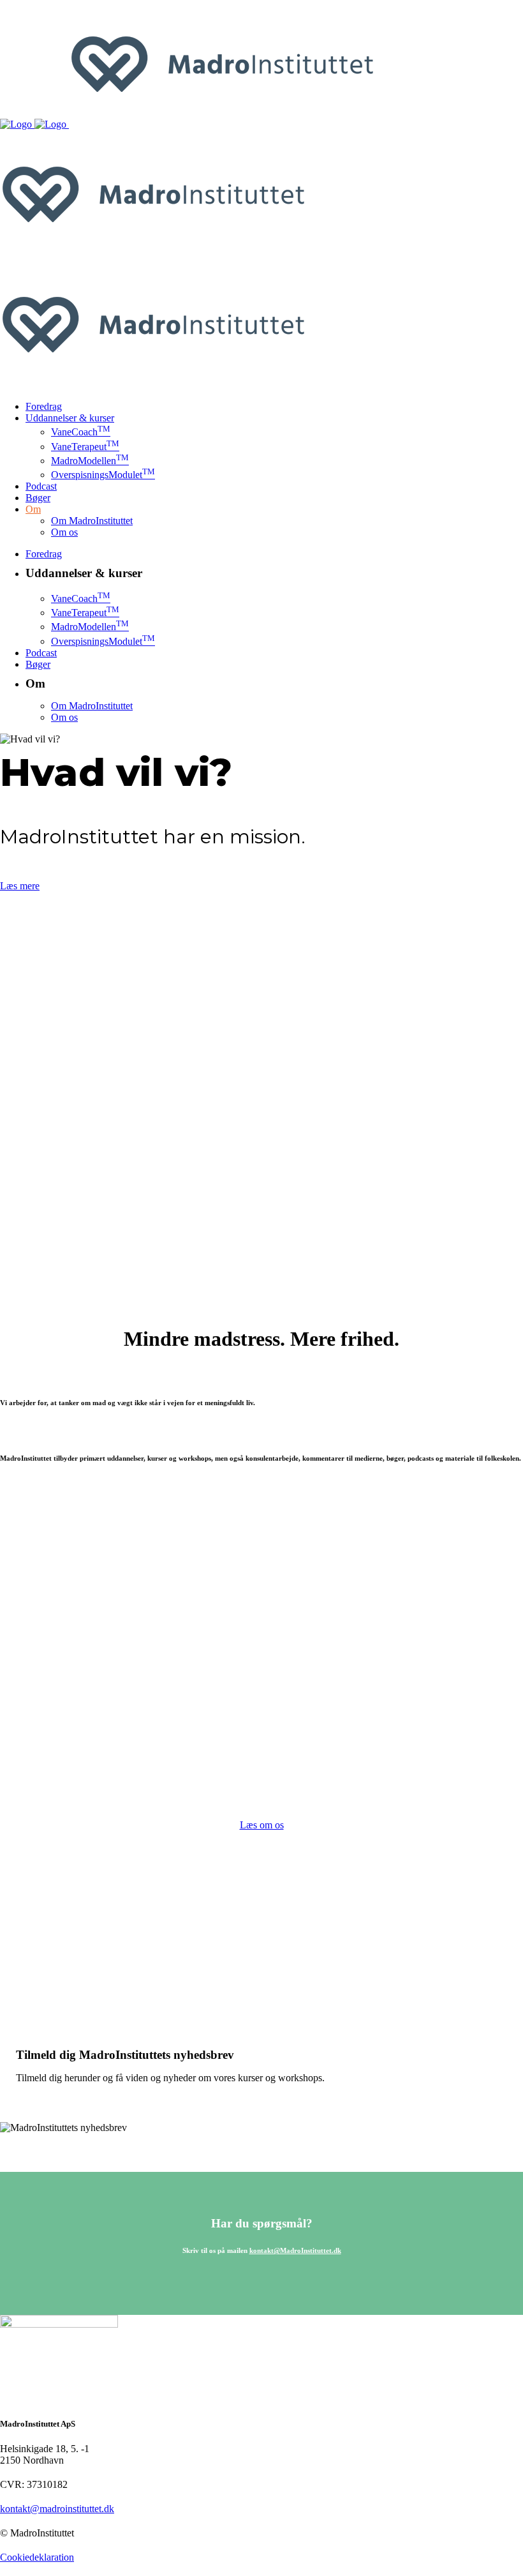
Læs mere (20, 886)
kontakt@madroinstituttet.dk (57, 2509)
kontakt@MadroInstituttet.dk (295, 2250)
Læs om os (262, 1825)
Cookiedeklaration (37, 2557)
